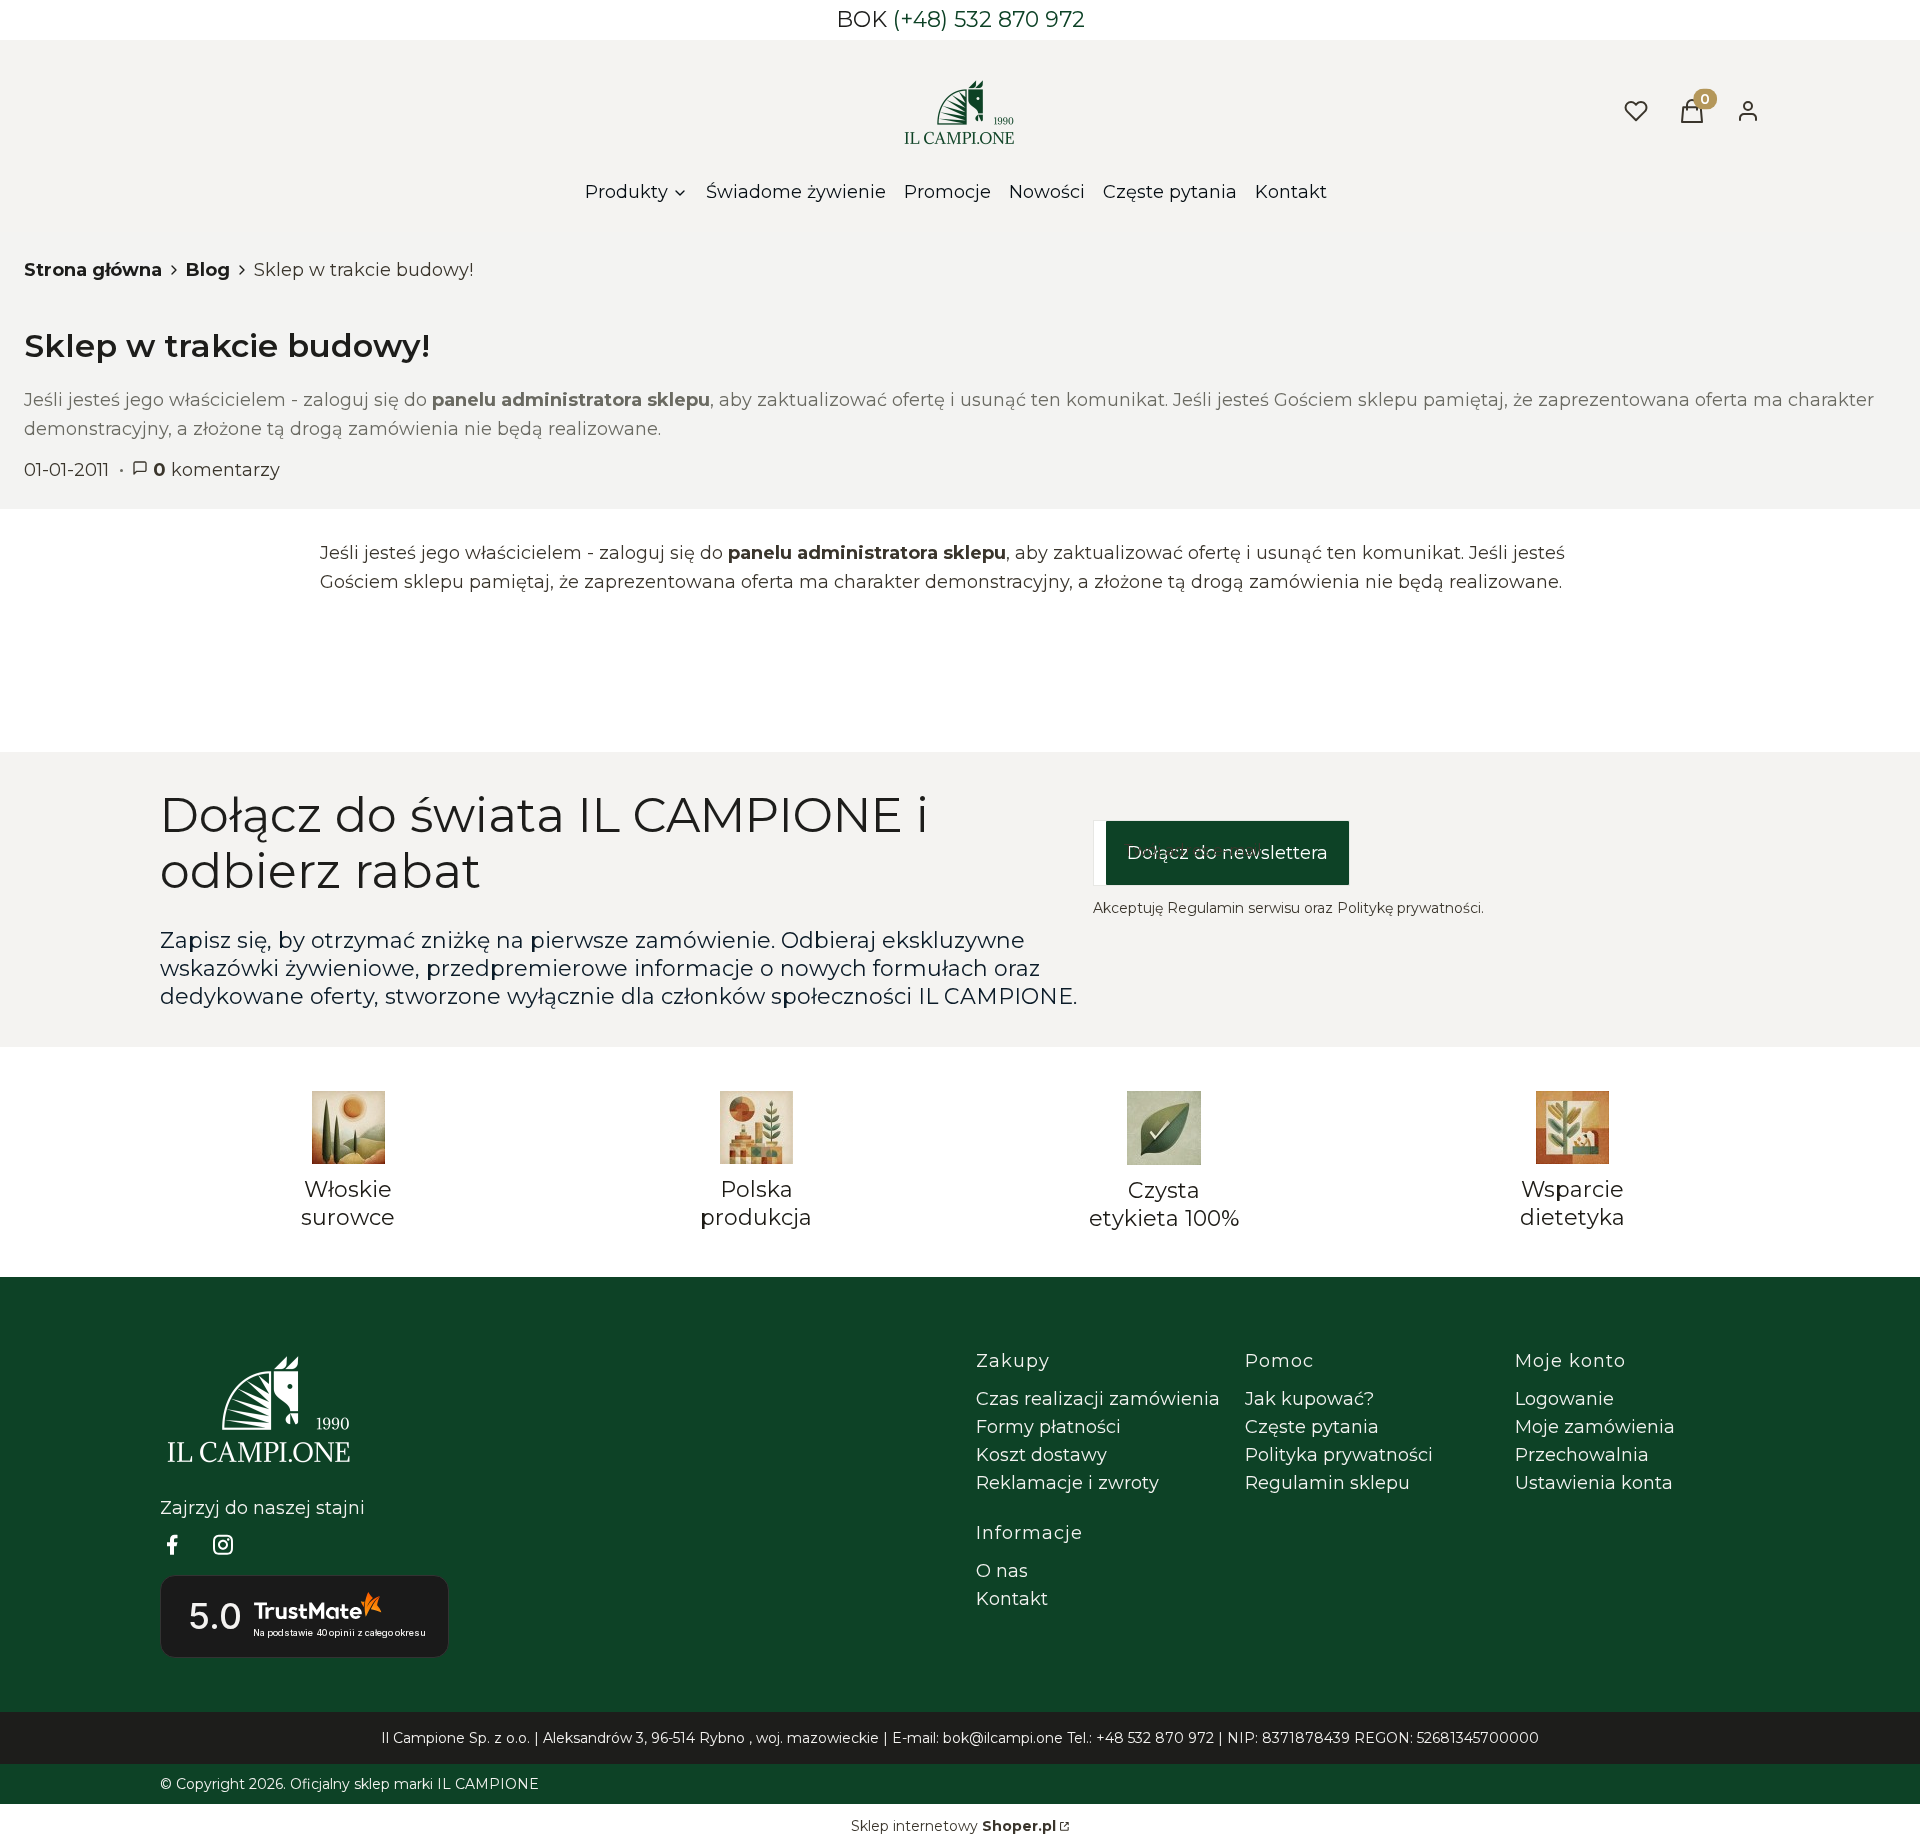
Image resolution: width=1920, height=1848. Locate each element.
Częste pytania (1312, 1427)
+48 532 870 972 (1155, 1738)
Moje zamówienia (1595, 1427)
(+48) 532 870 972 (989, 19)
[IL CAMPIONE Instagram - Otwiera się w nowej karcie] (223, 1544)
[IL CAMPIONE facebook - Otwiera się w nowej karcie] (172, 1544)
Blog (208, 270)
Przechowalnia (1582, 1455)
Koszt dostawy (1041, 1455)
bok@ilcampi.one (1003, 1738)
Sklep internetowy (953, 1826)
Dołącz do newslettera (1227, 853)
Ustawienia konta (1594, 1483)
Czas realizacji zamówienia (1098, 1399)
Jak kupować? (1309, 1399)
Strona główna (93, 270)
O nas (1002, 1571)
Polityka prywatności (1339, 1455)
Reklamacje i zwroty (1067, 1483)
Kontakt (1012, 1599)
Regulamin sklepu (1327, 1483)
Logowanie (1564, 1399)
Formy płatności (1048, 1427)
